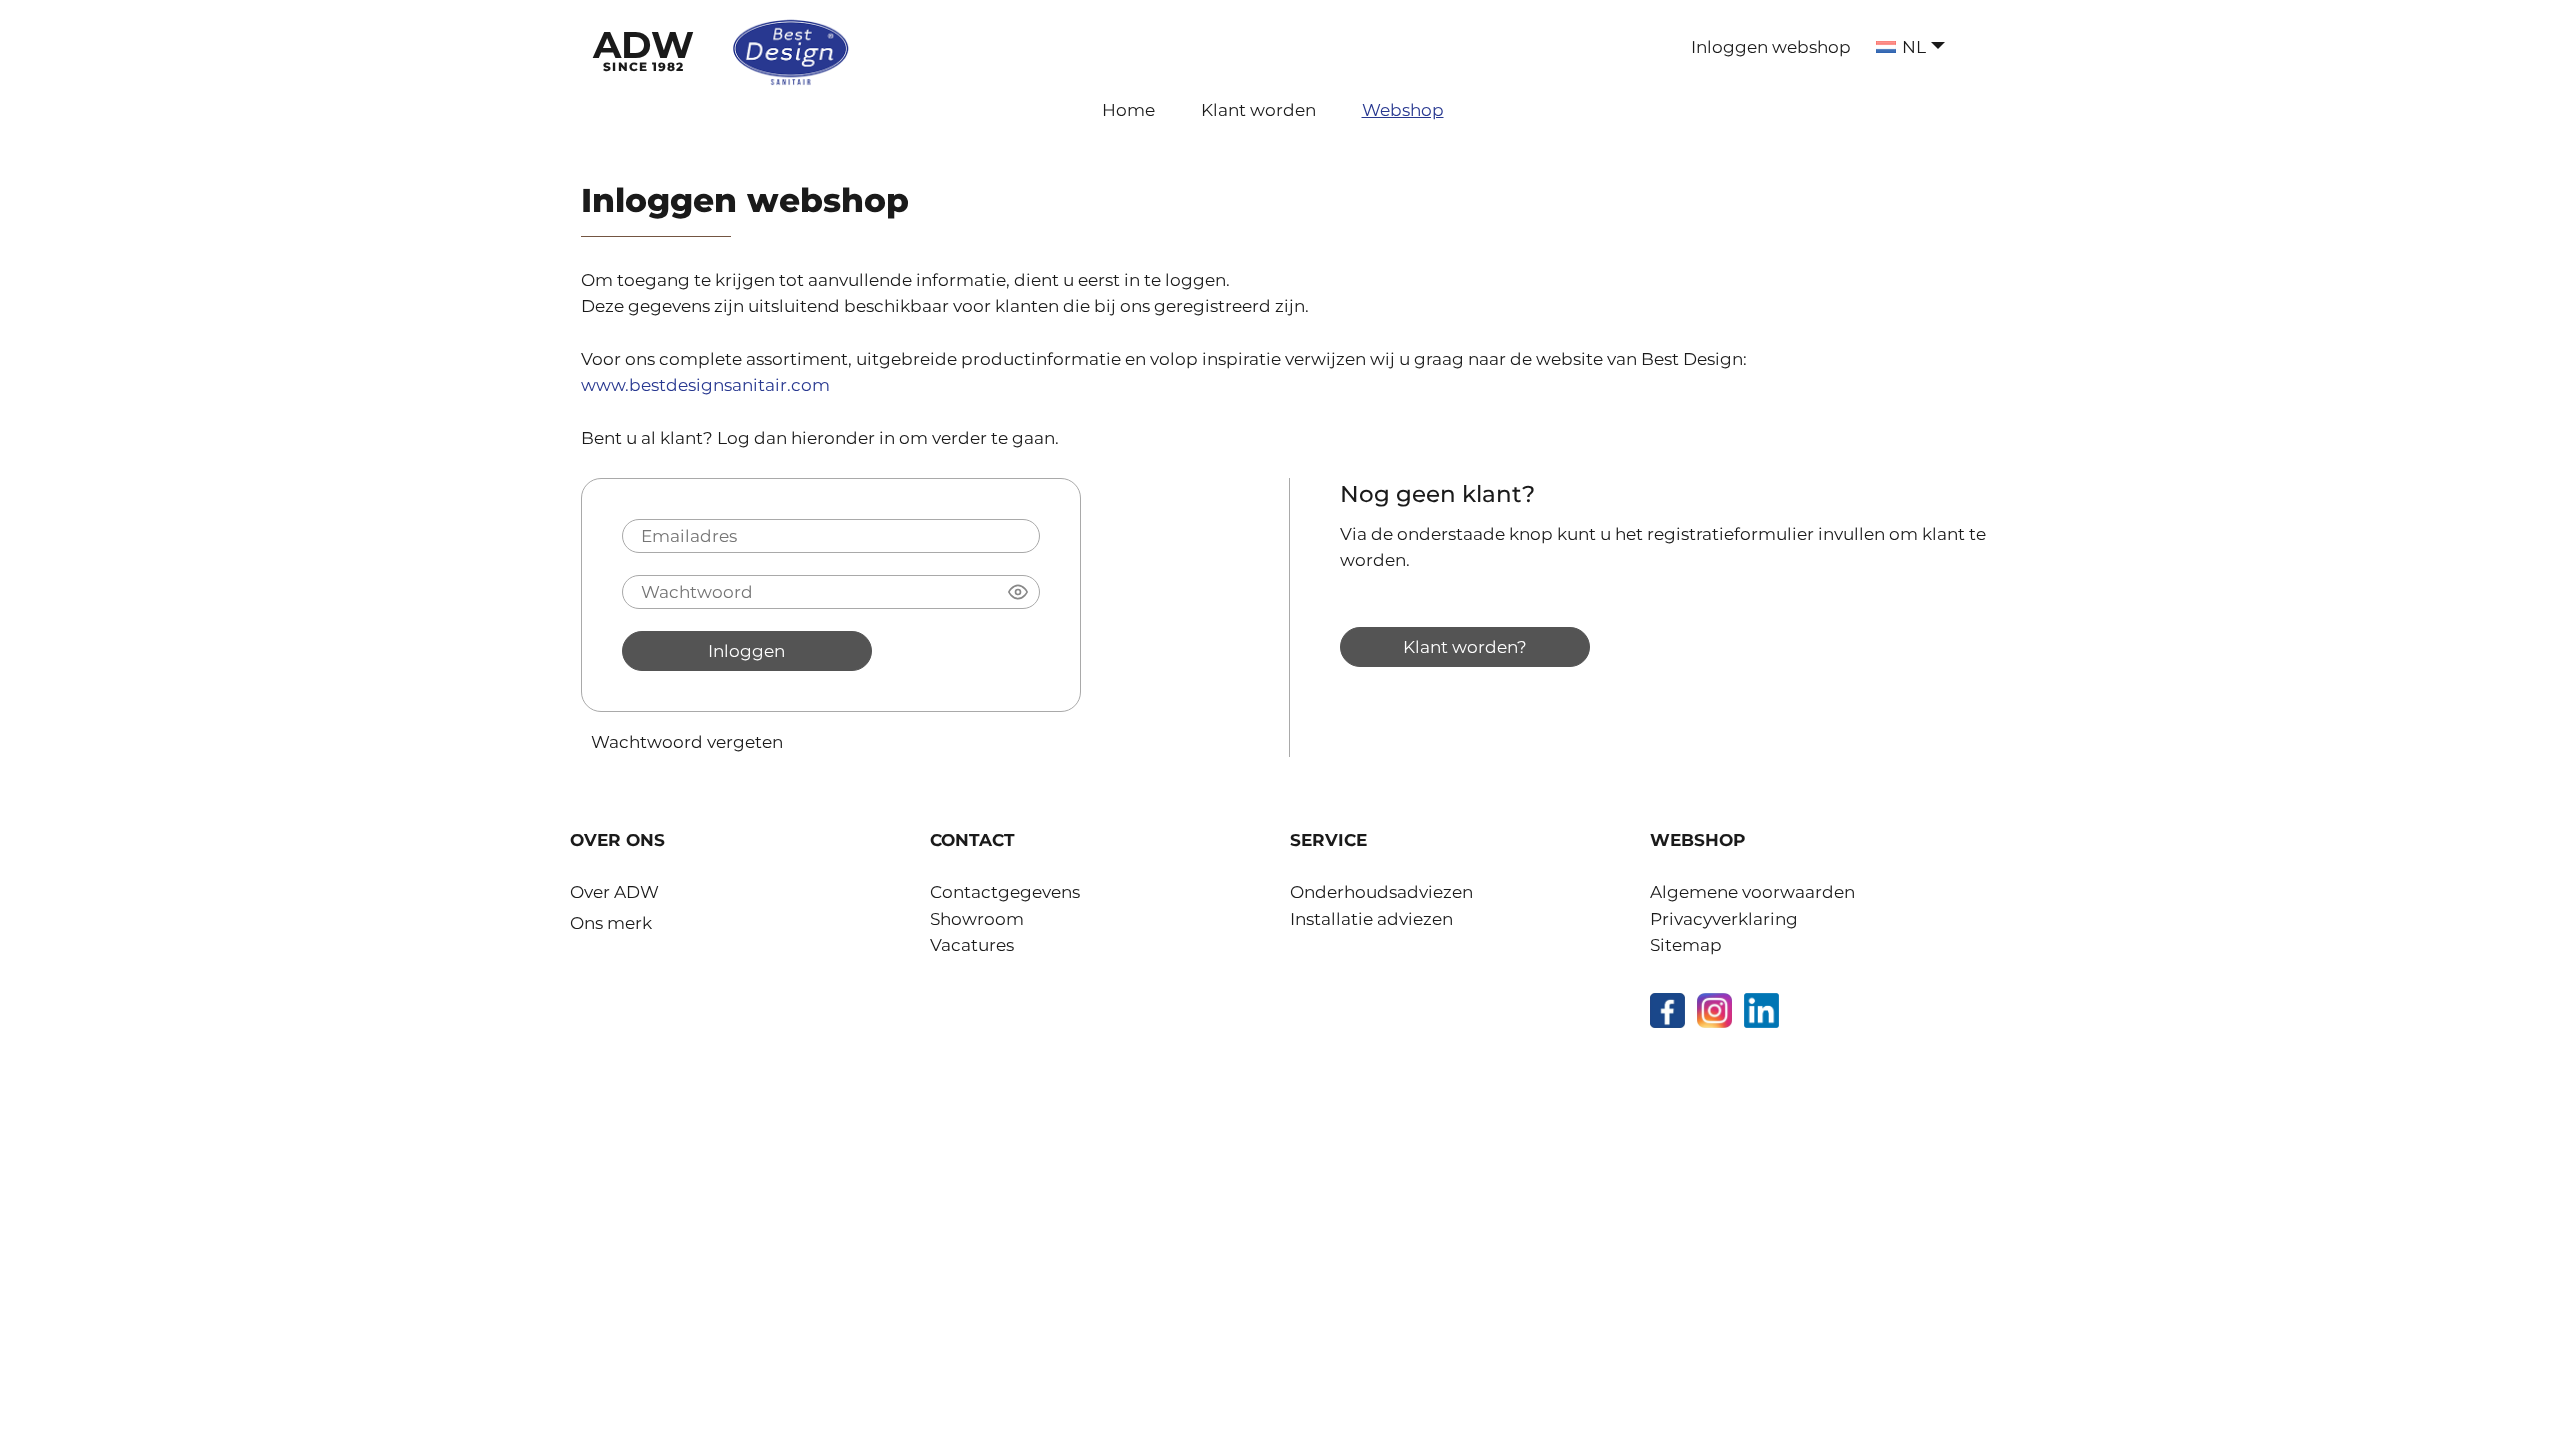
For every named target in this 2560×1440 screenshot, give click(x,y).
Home (1128, 110)
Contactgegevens (1005, 892)
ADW (643, 48)
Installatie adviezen (1371, 919)
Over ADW (614, 892)
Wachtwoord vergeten (687, 741)
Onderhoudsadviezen (1381, 892)
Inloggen (746, 650)
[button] (1018, 592)
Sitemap (1686, 945)
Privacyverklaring (1724, 919)
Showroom (977, 919)
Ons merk (611, 923)
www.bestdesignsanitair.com (705, 385)
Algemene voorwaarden (1752, 892)
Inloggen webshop (1771, 47)
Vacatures (972, 945)
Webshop (1403, 110)
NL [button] (1914, 47)
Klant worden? (1465, 646)
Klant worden (1258, 110)
